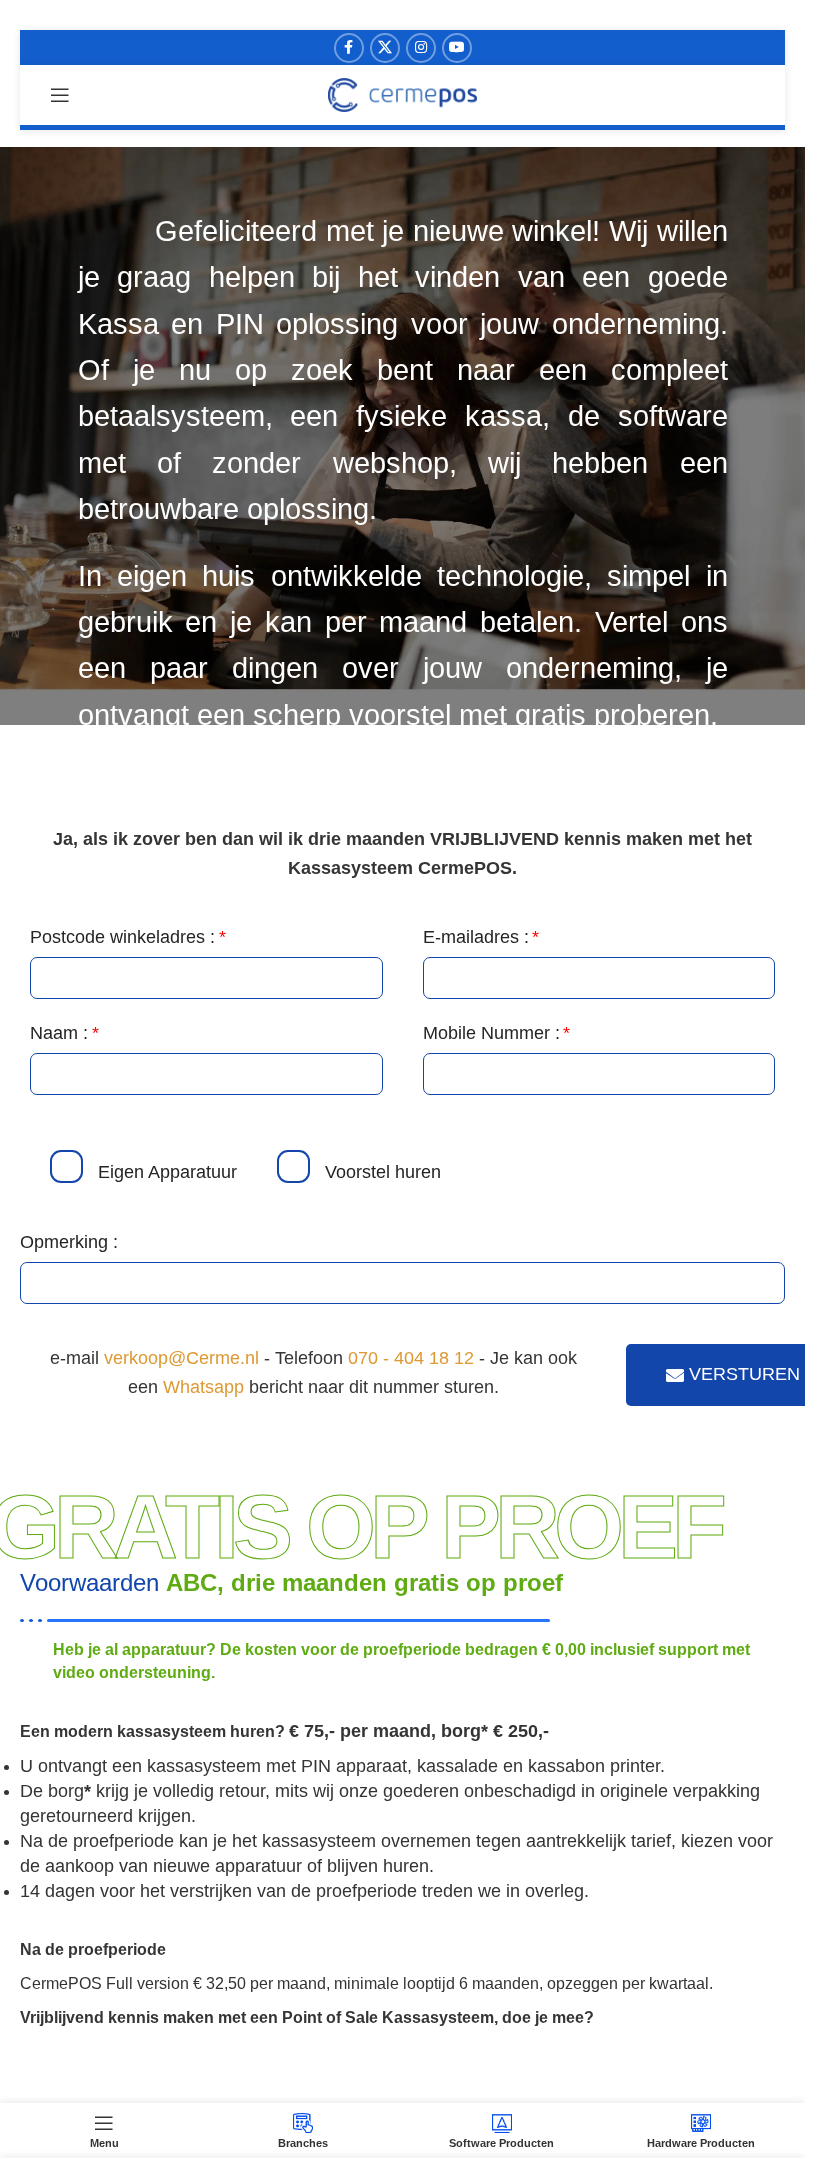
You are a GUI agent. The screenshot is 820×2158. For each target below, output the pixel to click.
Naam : (59, 1033)
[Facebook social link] (349, 48)
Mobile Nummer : (491, 1033)
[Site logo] (403, 94)
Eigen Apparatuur (167, 1172)
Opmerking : (69, 1242)
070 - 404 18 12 (411, 1358)
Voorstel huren (383, 1172)
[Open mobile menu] (60, 95)
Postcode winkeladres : (122, 937)
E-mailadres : (476, 937)
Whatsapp (203, 1387)
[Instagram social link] (421, 48)
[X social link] (385, 48)
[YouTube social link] (457, 48)
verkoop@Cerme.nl (181, 1358)
